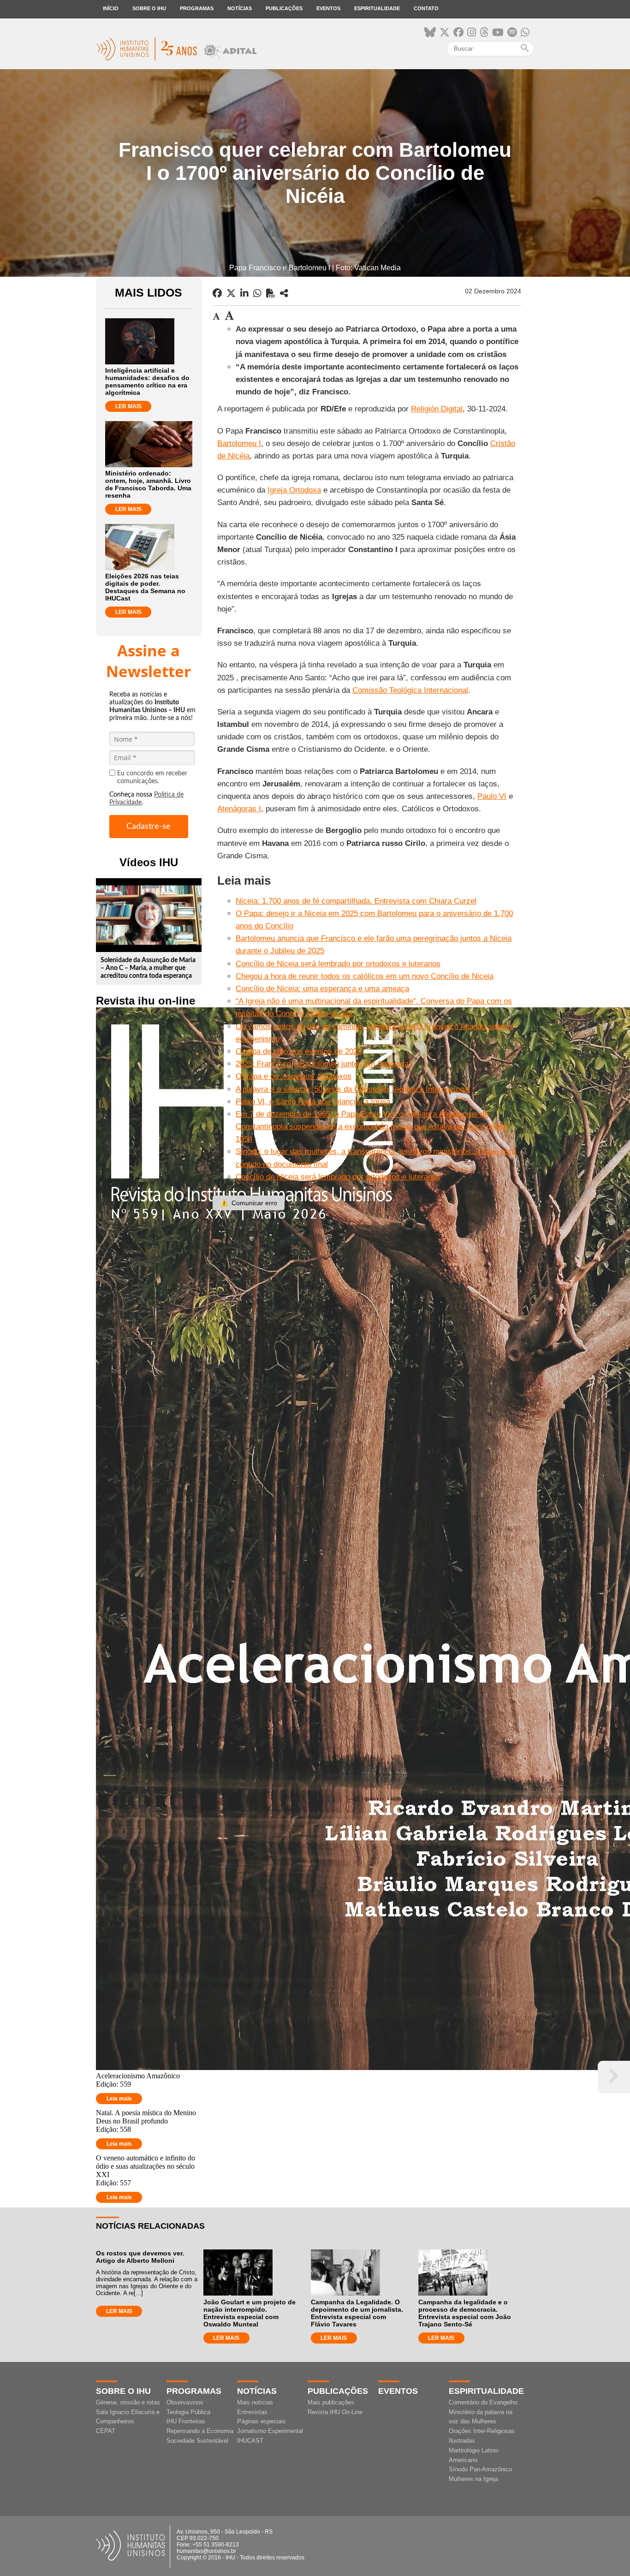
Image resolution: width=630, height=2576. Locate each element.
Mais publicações (331, 2402)
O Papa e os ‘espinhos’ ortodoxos (294, 1076)
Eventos (328, 8)
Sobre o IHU (149, 8)
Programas (197, 8)
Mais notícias (255, 2402)
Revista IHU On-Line (335, 2412)
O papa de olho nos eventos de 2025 (299, 1051)
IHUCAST (250, 2441)
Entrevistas (252, 2412)
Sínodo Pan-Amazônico (480, 2469)
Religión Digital (437, 409)
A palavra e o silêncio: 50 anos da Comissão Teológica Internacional (353, 1089)
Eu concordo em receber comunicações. (152, 777)
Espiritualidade (377, 8)
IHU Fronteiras (186, 2421)
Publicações (284, 8)
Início (111, 8)
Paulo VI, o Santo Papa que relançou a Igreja (313, 1102)
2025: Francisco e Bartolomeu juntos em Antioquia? (324, 1064)
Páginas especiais (262, 2421)
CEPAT (106, 2431)
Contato (426, 8)
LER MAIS (128, 406)
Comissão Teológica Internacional (410, 690)
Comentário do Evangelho (483, 2402)
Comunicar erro (249, 1203)
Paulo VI (492, 796)
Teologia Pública (188, 2412)
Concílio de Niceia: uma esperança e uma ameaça (322, 989)
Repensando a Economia (200, 2431)
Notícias (240, 8)
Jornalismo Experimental (270, 2431)
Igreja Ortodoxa (294, 490)
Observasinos (185, 2402)
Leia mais (119, 2099)
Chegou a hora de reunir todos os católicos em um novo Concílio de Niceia (365, 976)
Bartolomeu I (239, 443)
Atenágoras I (239, 809)
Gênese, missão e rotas (128, 2402)
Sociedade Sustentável (197, 2441)
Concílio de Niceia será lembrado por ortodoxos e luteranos (338, 964)
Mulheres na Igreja (473, 2479)
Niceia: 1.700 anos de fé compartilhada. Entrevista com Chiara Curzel (356, 901)
